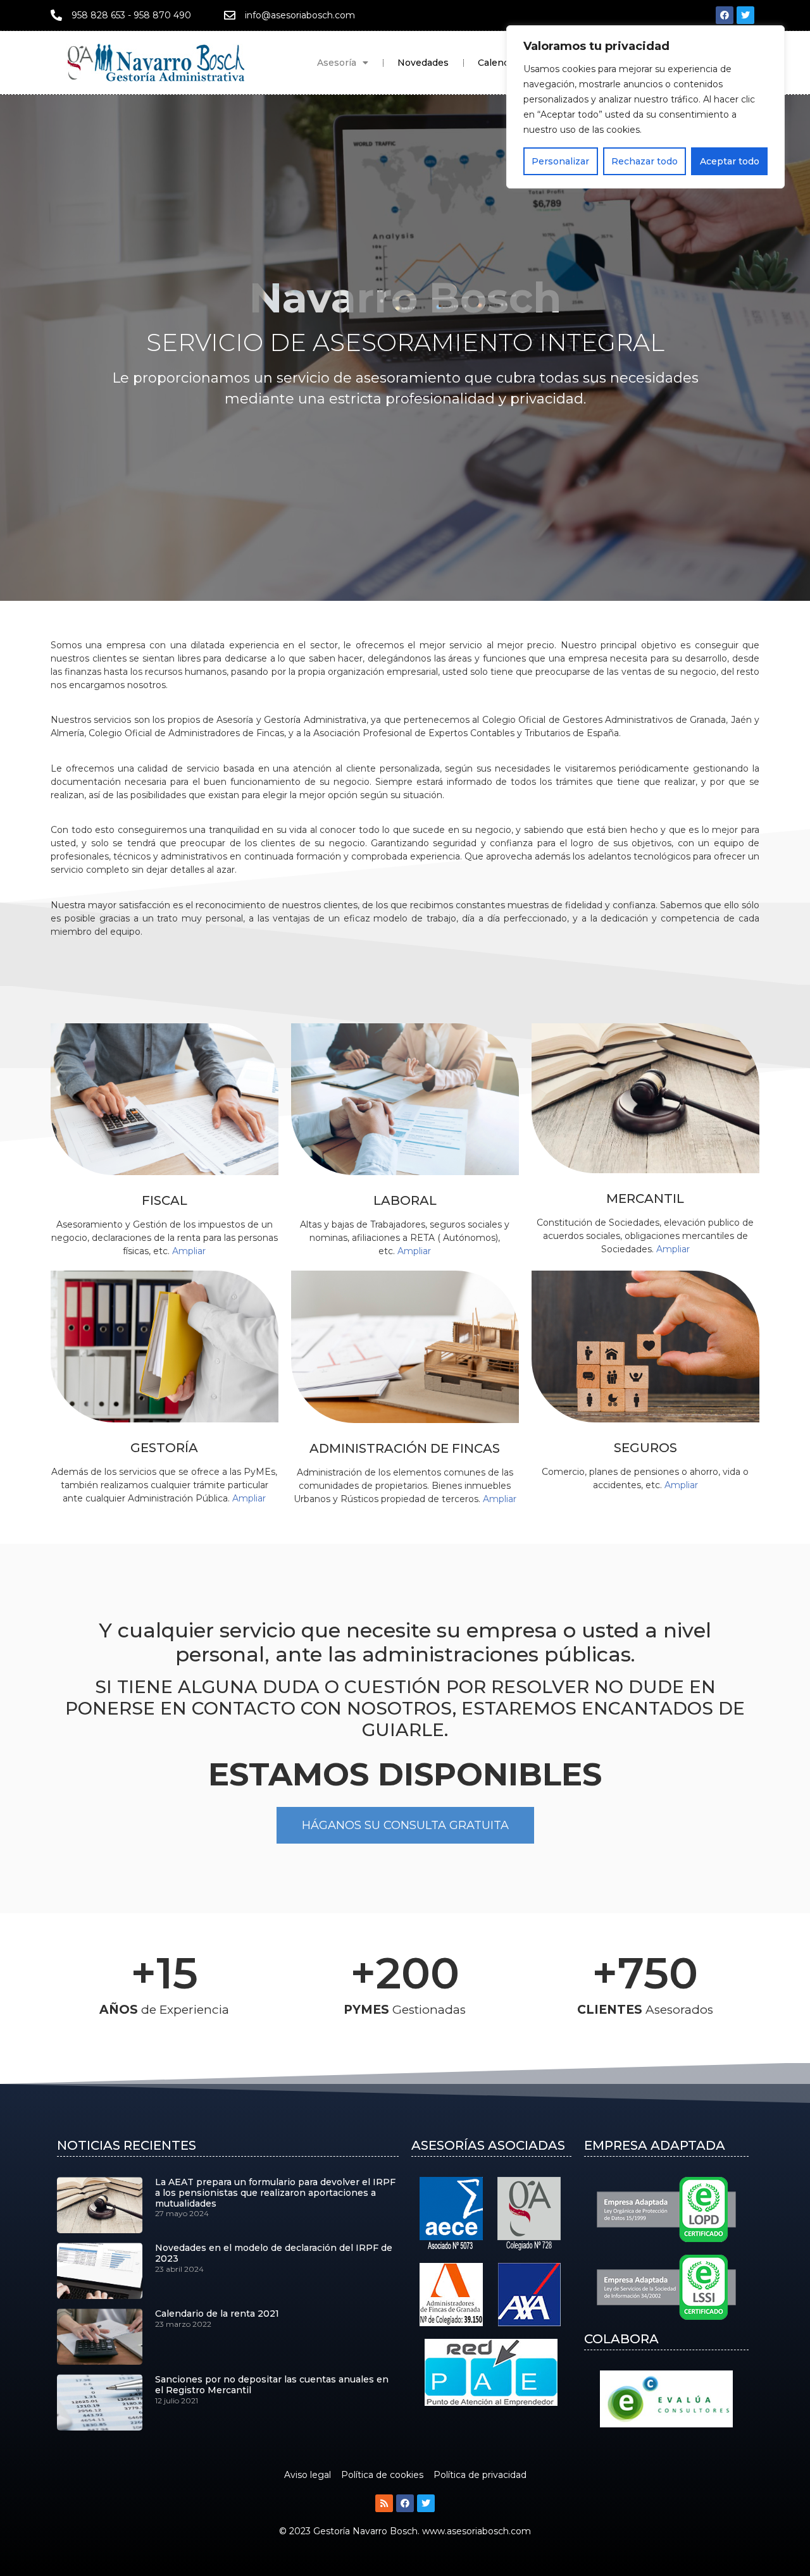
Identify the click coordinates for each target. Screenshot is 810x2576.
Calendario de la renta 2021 (217, 2314)
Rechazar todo (645, 161)
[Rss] (384, 2503)
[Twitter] (745, 15)
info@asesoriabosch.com (300, 15)
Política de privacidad (480, 2475)
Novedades (423, 63)
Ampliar (189, 1251)
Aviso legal (308, 2475)
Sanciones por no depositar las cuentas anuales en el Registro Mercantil (272, 2385)
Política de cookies (382, 2475)
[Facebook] (725, 15)
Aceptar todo (730, 161)
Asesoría (337, 63)
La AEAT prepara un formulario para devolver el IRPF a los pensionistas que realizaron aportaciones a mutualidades (275, 2193)
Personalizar (560, 161)
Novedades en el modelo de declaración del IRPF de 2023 (274, 2253)
